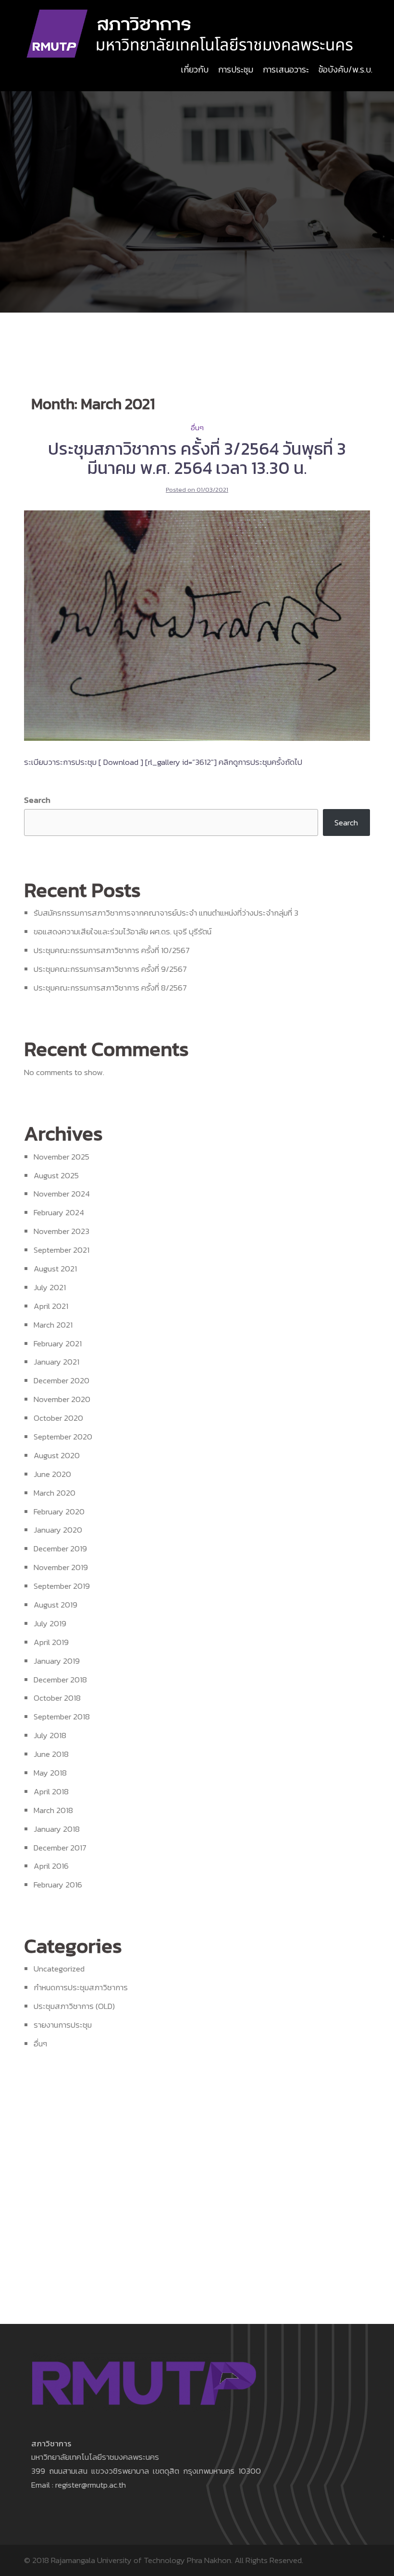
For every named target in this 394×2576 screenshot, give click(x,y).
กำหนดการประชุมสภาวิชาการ (81, 1987)
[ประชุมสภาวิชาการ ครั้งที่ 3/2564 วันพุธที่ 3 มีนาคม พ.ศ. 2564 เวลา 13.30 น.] (197, 625)
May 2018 (50, 1773)
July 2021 (50, 1287)
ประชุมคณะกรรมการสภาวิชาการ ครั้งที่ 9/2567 (110, 969)
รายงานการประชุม (63, 2025)
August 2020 (57, 1455)
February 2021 (58, 1343)
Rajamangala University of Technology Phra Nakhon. (142, 2560)
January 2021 (56, 1362)
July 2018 (50, 1735)
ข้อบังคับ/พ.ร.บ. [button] (345, 69)
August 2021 (55, 1269)
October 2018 (57, 1698)
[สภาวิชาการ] (191, 33)
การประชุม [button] (236, 69)
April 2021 (51, 1306)
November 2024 (62, 1194)
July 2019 (50, 1623)
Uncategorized (59, 1969)
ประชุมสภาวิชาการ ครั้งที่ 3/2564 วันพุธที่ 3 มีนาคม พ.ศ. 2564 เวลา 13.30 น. (197, 458)
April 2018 (51, 1791)
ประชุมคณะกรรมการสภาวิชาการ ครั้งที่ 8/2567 (110, 988)
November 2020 (62, 1399)
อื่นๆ (197, 428)
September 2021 (62, 1250)
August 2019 (55, 1605)
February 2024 (59, 1212)
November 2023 (62, 1231)
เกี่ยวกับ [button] (195, 69)
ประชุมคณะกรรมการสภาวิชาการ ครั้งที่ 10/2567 (112, 950)
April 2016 (51, 1866)
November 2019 (61, 1567)
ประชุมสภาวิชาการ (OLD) (74, 2006)
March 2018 (53, 1810)
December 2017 (60, 1848)
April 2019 (51, 1642)
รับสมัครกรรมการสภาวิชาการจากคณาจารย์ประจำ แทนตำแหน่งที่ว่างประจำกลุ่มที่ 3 (166, 913)
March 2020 (55, 1493)
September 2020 (63, 1437)
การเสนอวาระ (286, 69)
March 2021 (53, 1325)
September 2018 (62, 1717)
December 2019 (60, 1548)
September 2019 (62, 1586)
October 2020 (58, 1418)
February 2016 (58, 1885)
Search (37, 800)
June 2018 (51, 1754)
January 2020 (58, 1530)
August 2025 (56, 1175)
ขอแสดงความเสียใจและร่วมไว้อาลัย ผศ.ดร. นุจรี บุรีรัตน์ (123, 931)
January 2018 (57, 1829)
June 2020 (52, 1474)
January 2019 (57, 1661)
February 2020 (59, 1512)
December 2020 (62, 1380)
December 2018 (60, 1680)
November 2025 (62, 1157)
